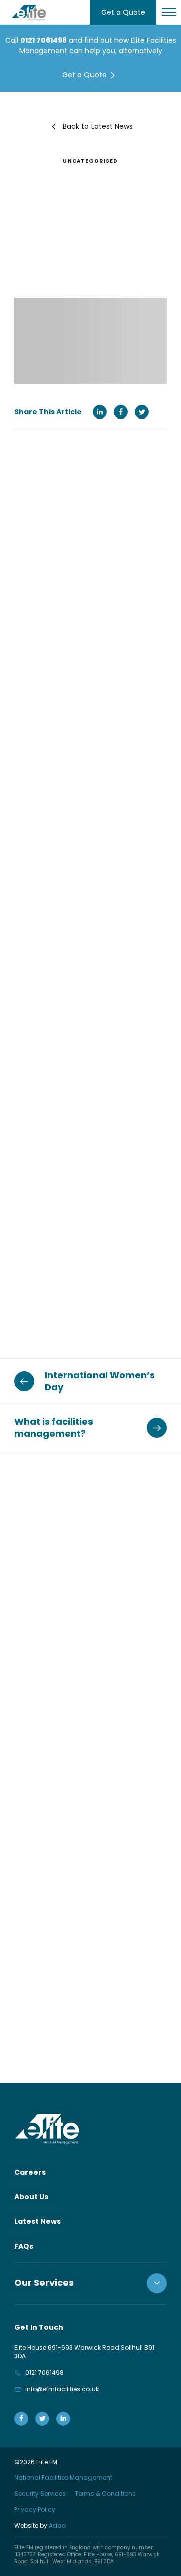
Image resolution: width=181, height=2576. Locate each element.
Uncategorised (90, 161)
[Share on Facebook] (121, 412)
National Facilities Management (63, 2478)
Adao (40, 2525)
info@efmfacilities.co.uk (62, 2389)
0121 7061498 (43, 40)
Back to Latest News (98, 126)
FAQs (24, 2246)
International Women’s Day (100, 1381)
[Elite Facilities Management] (29, 12)
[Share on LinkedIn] (100, 412)
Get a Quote (123, 12)
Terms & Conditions (105, 2494)
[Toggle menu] (169, 12)
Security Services (40, 2494)
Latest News (37, 2221)
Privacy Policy (35, 2509)
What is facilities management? (54, 1428)
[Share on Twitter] (142, 412)
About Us (31, 2197)
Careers (30, 2172)
